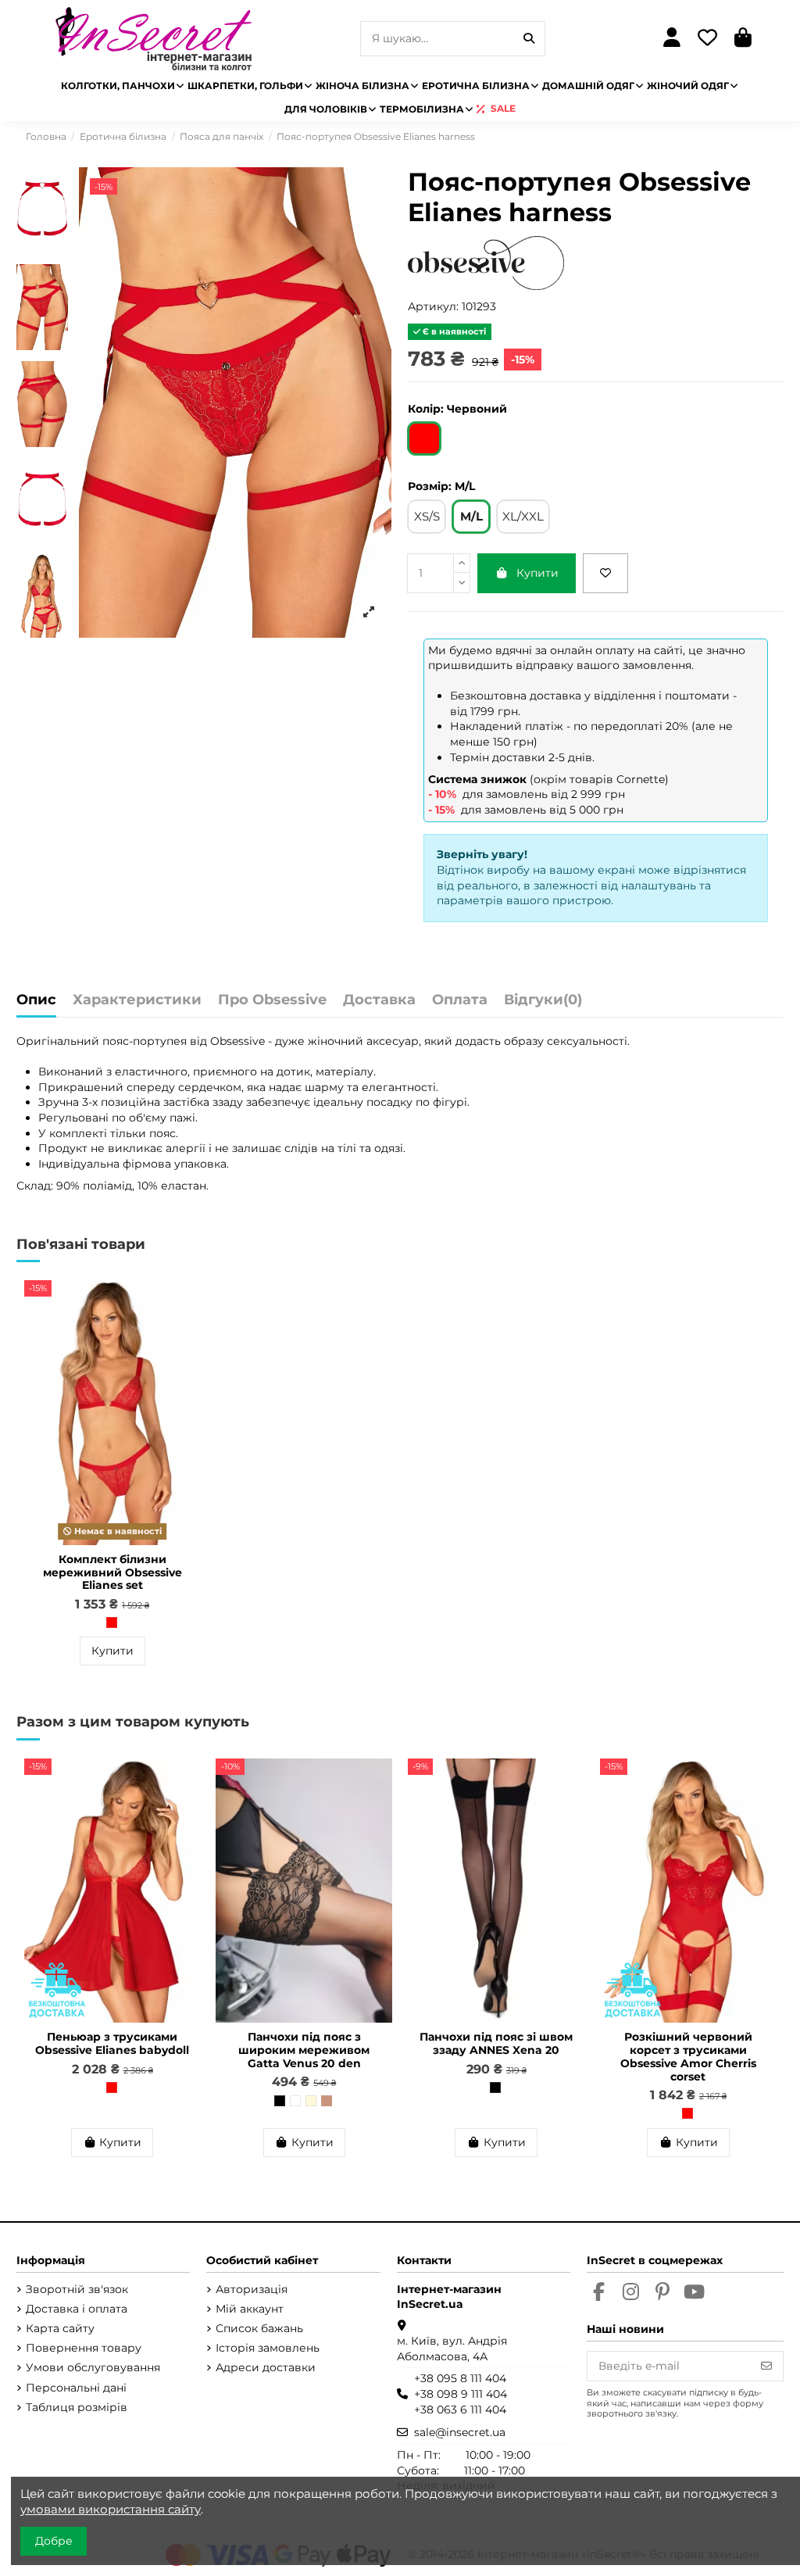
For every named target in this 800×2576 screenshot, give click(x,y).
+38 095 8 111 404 (460, 2378)
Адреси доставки (266, 2367)
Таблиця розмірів (77, 2407)
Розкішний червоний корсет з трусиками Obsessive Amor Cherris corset (688, 2056)
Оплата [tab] (460, 1000)
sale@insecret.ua (460, 2432)
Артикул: (433, 306)
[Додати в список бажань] (605, 573)
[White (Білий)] (295, 2101)
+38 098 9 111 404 (461, 2394)
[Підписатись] (766, 2367)
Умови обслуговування (93, 2367)
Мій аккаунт (250, 2309)
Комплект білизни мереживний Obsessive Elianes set (112, 1572)
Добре (54, 2541)
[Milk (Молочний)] (311, 2101)
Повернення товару (84, 2348)
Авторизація (252, 2289)
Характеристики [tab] (137, 1000)
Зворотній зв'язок (77, 2289)
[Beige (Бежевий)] (327, 2101)
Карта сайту (60, 2328)
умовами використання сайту (111, 2509)
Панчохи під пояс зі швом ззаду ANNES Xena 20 (496, 2043)
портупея (160, 1041)
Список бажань (259, 2328)
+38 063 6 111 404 (460, 2410)
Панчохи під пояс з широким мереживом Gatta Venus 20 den (304, 2050)
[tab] (543, 1004)
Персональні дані (76, 2388)
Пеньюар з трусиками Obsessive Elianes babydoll (112, 2043)
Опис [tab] (36, 1000)
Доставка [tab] (379, 1000)
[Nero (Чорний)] (280, 2101)
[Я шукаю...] (529, 39)
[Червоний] (112, 1623)
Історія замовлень (268, 2348)
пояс (116, 1041)
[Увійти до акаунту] (672, 39)
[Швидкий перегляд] (187, 1331)
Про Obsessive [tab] (272, 1000)
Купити (537, 573)
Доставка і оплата (77, 2309)
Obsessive (237, 1041)
